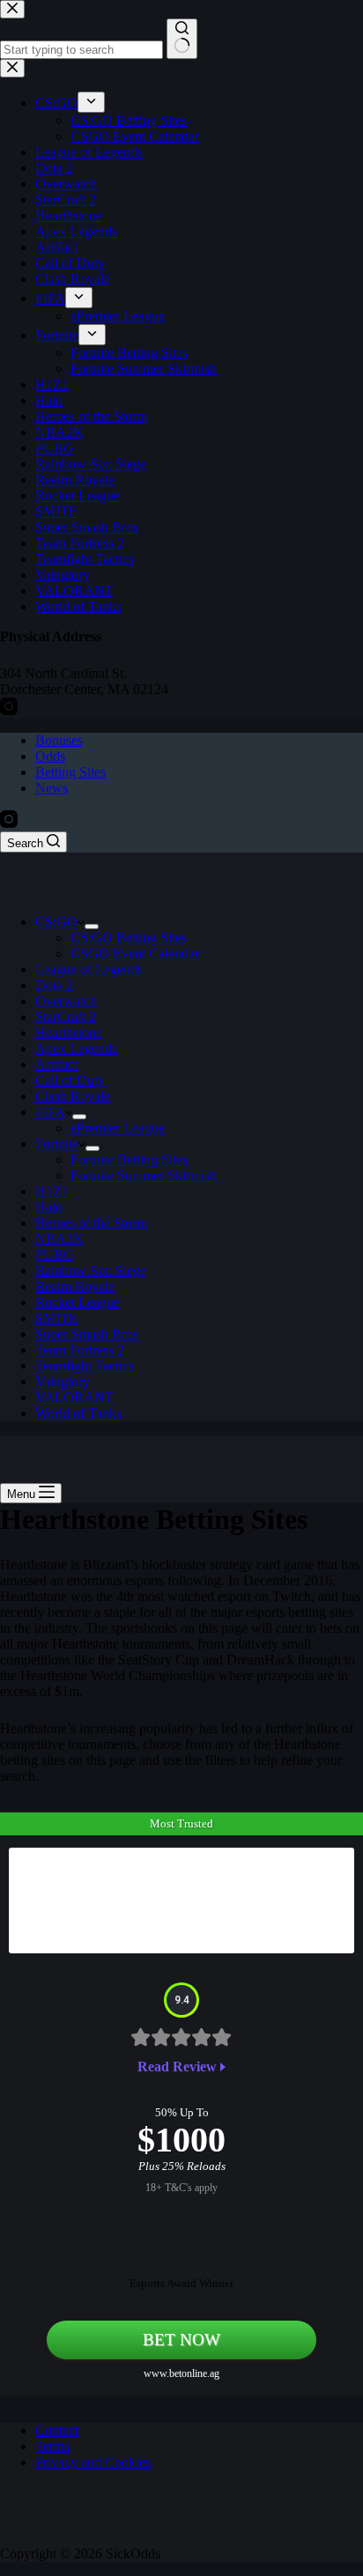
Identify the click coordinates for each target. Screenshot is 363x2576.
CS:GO (56, 922)
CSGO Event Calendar (135, 953)
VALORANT (74, 1397)
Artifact (56, 1064)
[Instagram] (9, 823)
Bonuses (59, 740)
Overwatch (66, 1001)
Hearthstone (69, 1033)
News (52, 788)
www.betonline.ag (181, 2373)
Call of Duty (70, 1080)
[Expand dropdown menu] (92, 926)
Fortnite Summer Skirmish (144, 1175)
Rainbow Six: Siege (91, 1270)
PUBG (55, 1255)
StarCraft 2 (66, 1017)
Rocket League (78, 1302)
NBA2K (59, 1239)
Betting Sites (70, 772)
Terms (52, 2446)
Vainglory (63, 1381)
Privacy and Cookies (93, 2462)
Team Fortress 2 (80, 1350)
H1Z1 (52, 1191)
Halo (49, 1207)
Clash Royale (73, 1096)
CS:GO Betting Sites (129, 937)
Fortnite (57, 1144)
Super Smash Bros (87, 1334)
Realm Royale (75, 1286)
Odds (50, 756)
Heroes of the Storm (91, 1223)
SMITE (56, 1318)
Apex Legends (76, 1048)
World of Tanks (78, 1413)
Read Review (177, 2067)
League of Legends (89, 969)
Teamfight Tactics (85, 1366)
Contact (57, 2430)
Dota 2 (54, 985)
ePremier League (118, 1128)
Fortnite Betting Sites (129, 1159)
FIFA (50, 1112)
